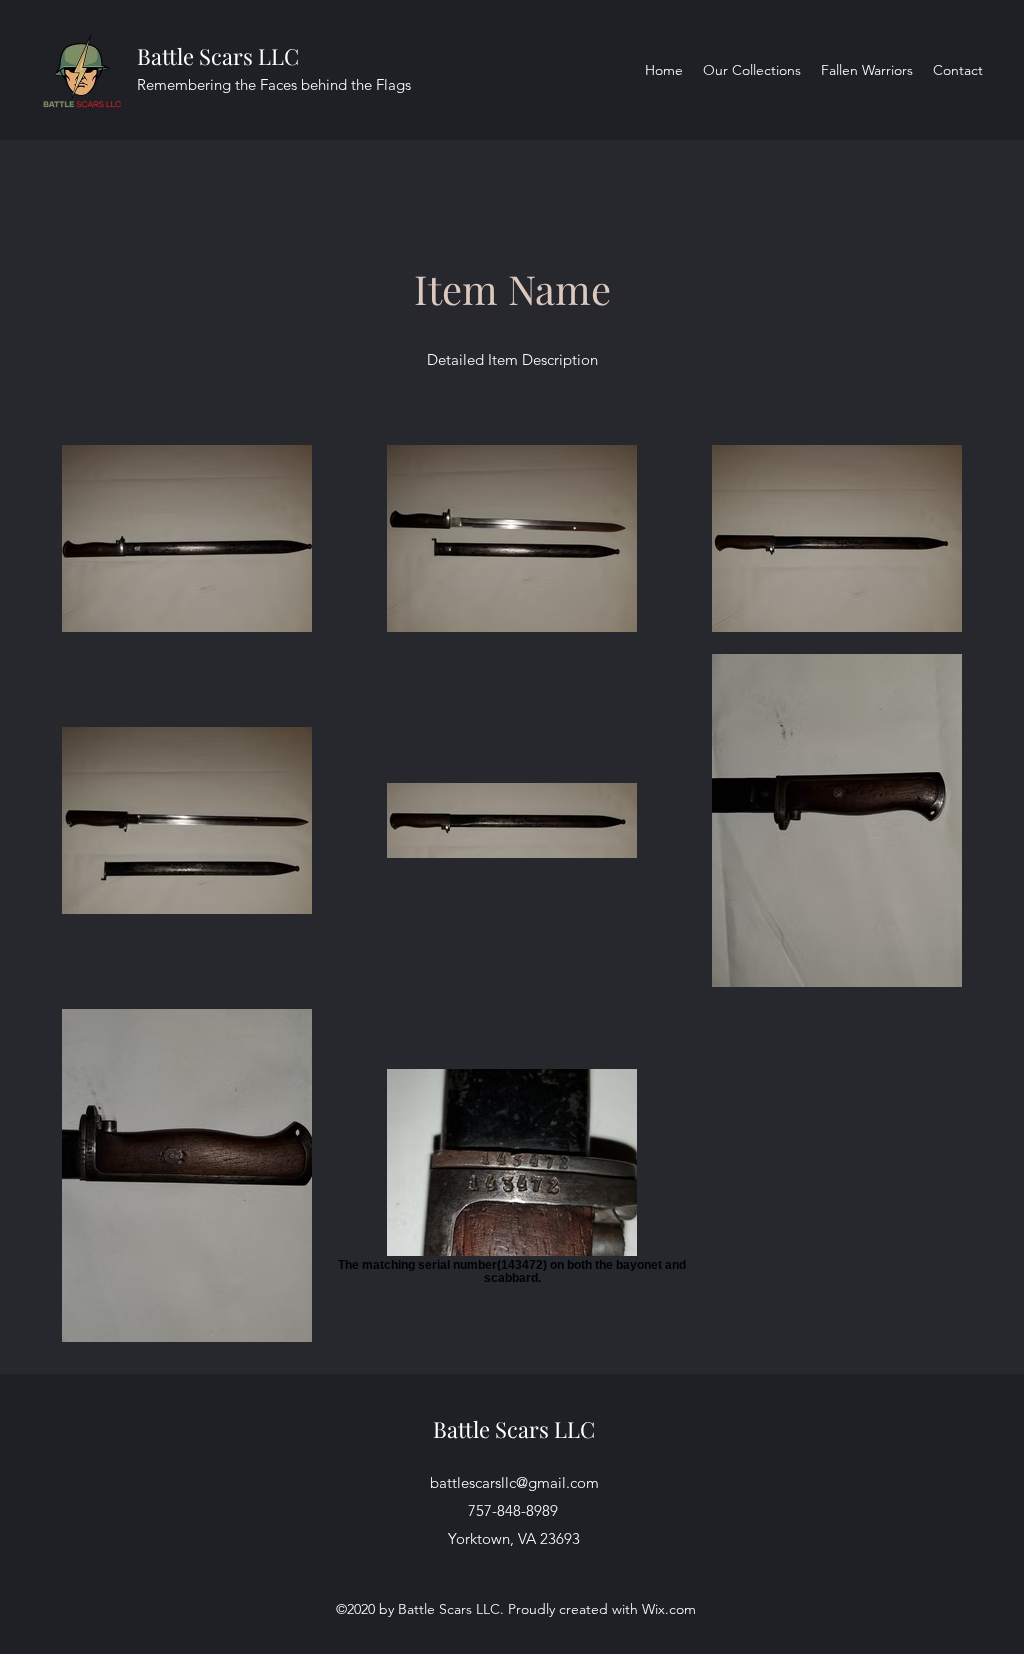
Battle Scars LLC (218, 56)
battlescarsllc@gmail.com (514, 1482)
